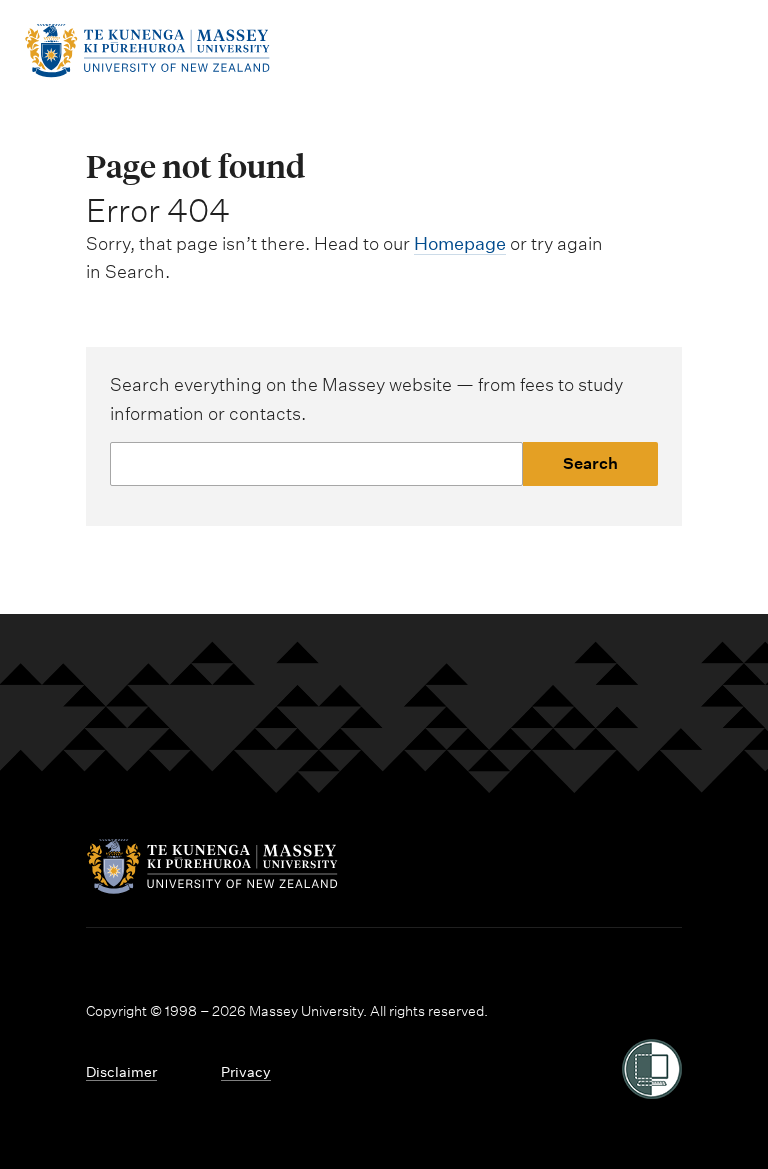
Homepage (460, 243)
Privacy (246, 1072)
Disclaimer (121, 1072)
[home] (147, 71)
